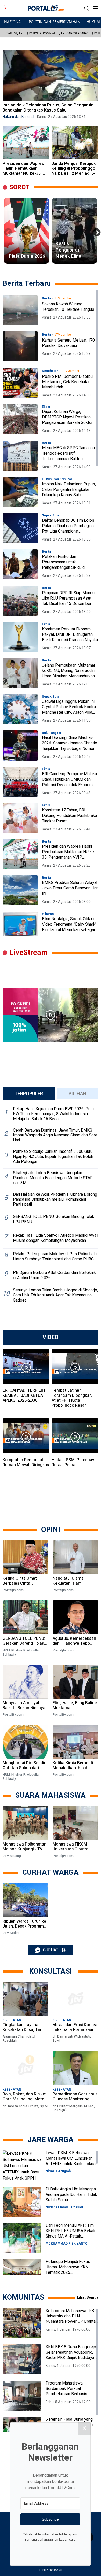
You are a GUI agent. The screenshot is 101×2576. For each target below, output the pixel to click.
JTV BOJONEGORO (74, 33)
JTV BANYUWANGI (41, 33)
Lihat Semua (88, 2297)
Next (95, 231)
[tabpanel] (51, 1206)
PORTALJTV (14, 33)
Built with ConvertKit (72, 2549)
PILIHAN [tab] (78, 1094)
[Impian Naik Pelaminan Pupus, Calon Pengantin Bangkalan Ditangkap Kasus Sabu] (51, 75)
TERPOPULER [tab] (29, 1094)
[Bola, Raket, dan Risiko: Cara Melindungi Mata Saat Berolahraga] (26, 2069)
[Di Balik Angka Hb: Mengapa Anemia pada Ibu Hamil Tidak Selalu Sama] (22, 2202)
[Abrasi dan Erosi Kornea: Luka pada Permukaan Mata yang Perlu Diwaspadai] (75, 2000)
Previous (6, 231)
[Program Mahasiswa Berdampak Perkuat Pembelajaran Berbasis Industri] (22, 2396)
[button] (86, 8)
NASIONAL (13, 22)
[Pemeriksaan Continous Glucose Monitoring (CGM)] (75, 2069)
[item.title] (20, 310)
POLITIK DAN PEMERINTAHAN (55, 22)
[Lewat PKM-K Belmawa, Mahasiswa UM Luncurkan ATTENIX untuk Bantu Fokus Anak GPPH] (22, 2165)
